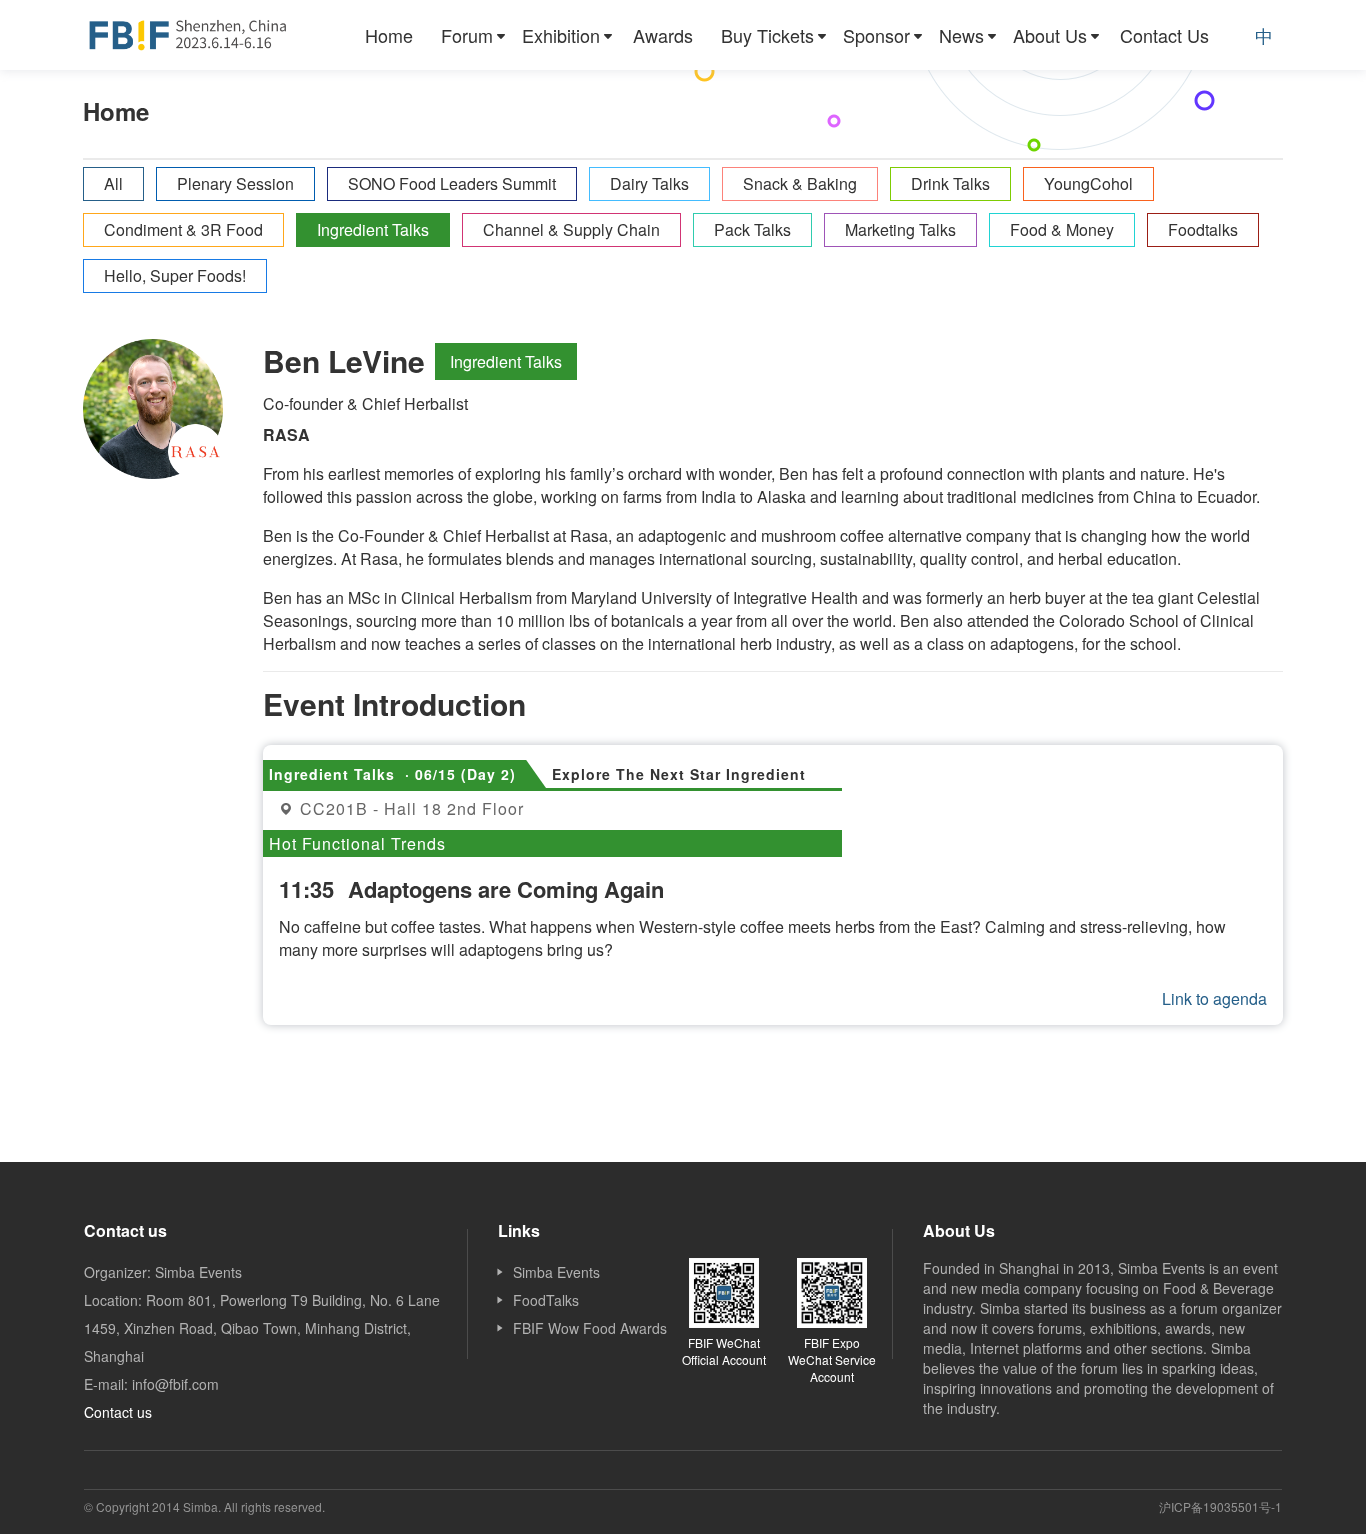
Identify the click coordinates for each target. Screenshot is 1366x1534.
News (961, 35)
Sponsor (876, 35)
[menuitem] (389, 35)
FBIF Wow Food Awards (590, 1328)
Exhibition (561, 35)
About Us (1050, 35)
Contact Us (1164, 35)
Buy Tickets (767, 35)
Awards (663, 35)
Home (389, 35)
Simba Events (556, 1272)
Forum (467, 35)
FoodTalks (546, 1300)
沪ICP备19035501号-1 (1220, 1506)
